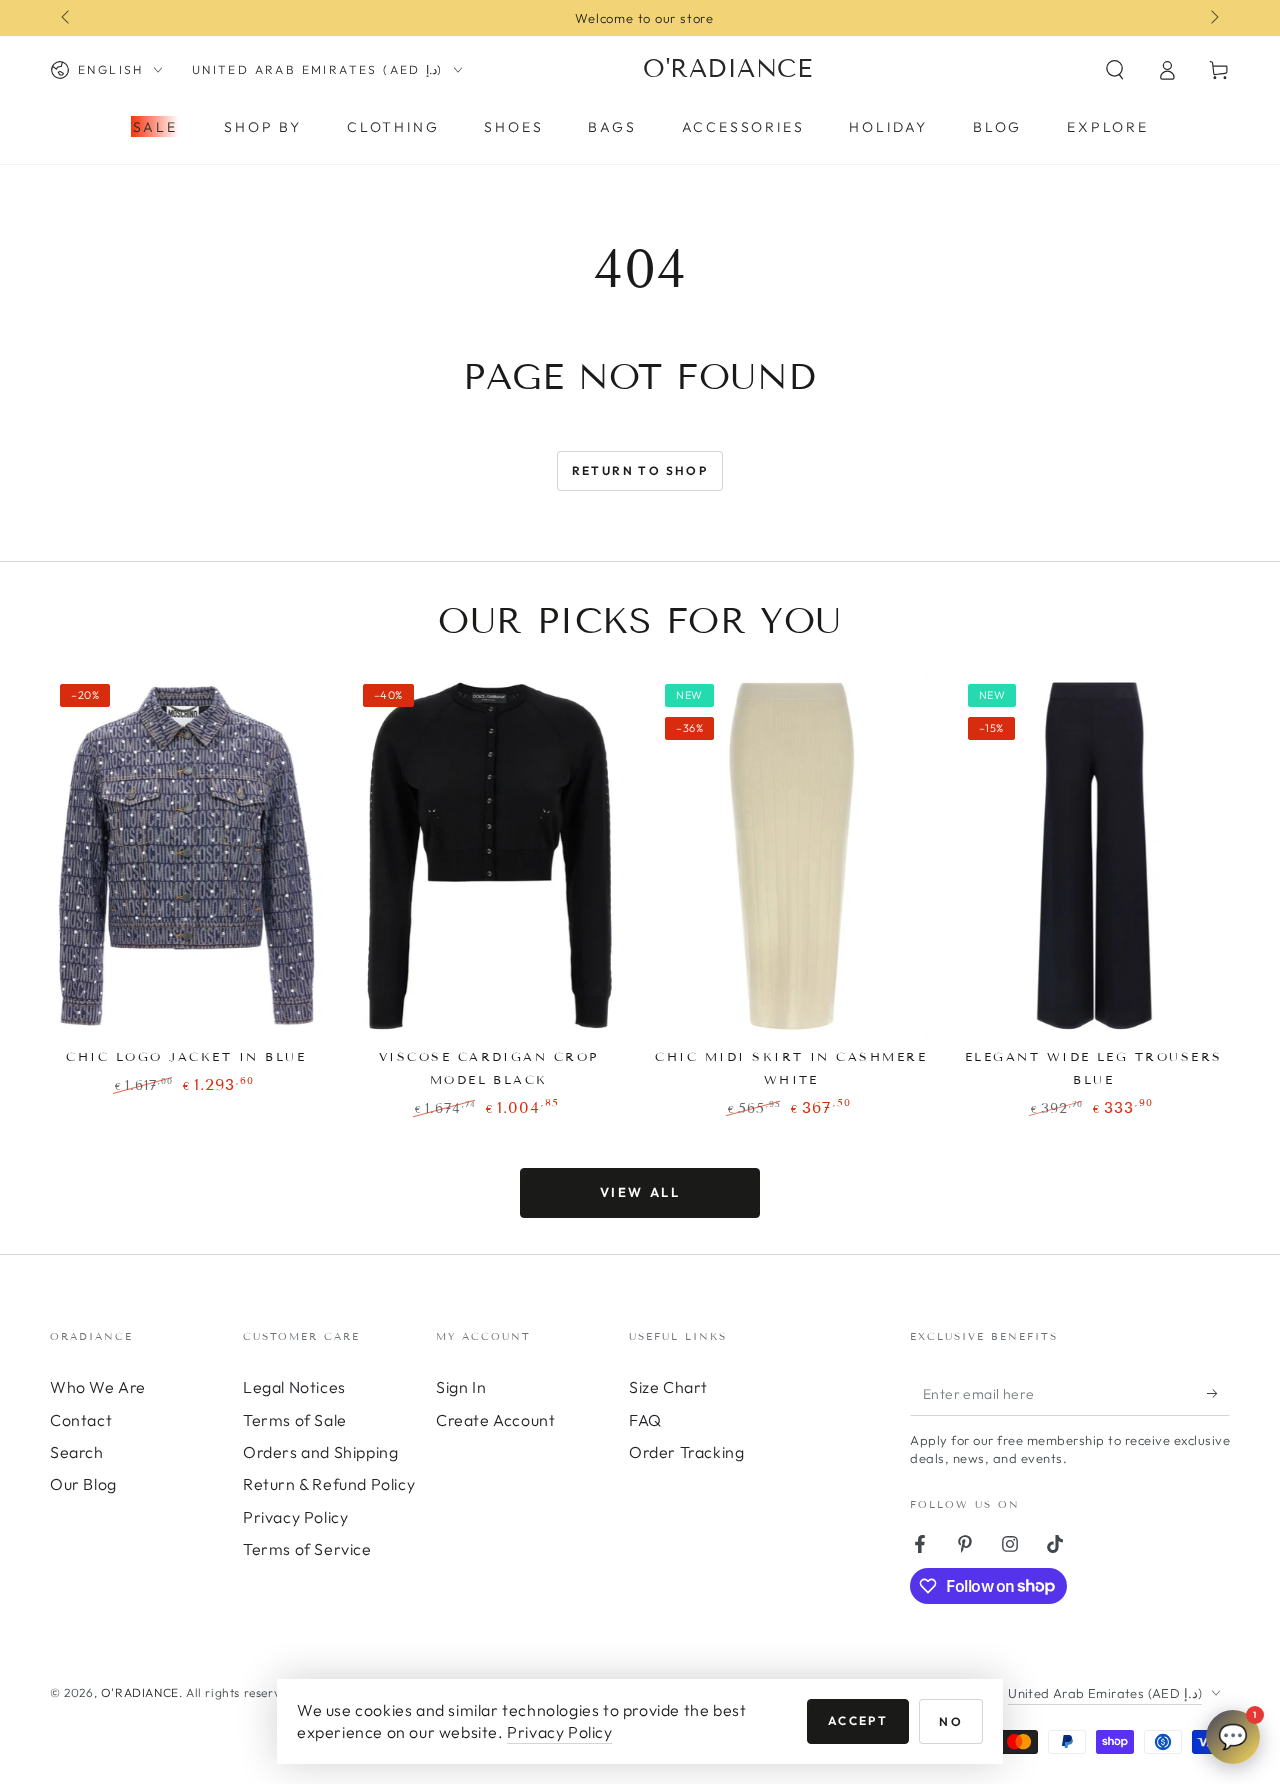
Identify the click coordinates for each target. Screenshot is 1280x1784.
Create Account (495, 1420)
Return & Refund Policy (329, 1484)
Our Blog (83, 1484)
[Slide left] (67, 18)
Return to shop (640, 470)
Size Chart (668, 1387)
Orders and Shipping (320, 1452)
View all (640, 1192)
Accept (858, 1720)
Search (77, 1452)
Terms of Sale (295, 1420)
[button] (1115, 70)
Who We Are (98, 1387)
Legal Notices (294, 1387)
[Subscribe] (1218, 1393)
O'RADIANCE (140, 1692)
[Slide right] (1213, 18)
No (951, 1721)
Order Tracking (686, 1452)
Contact (81, 1420)
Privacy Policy (295, 1517)
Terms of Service (307, 1549)
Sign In (461, 1387)
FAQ (645, 1420)
